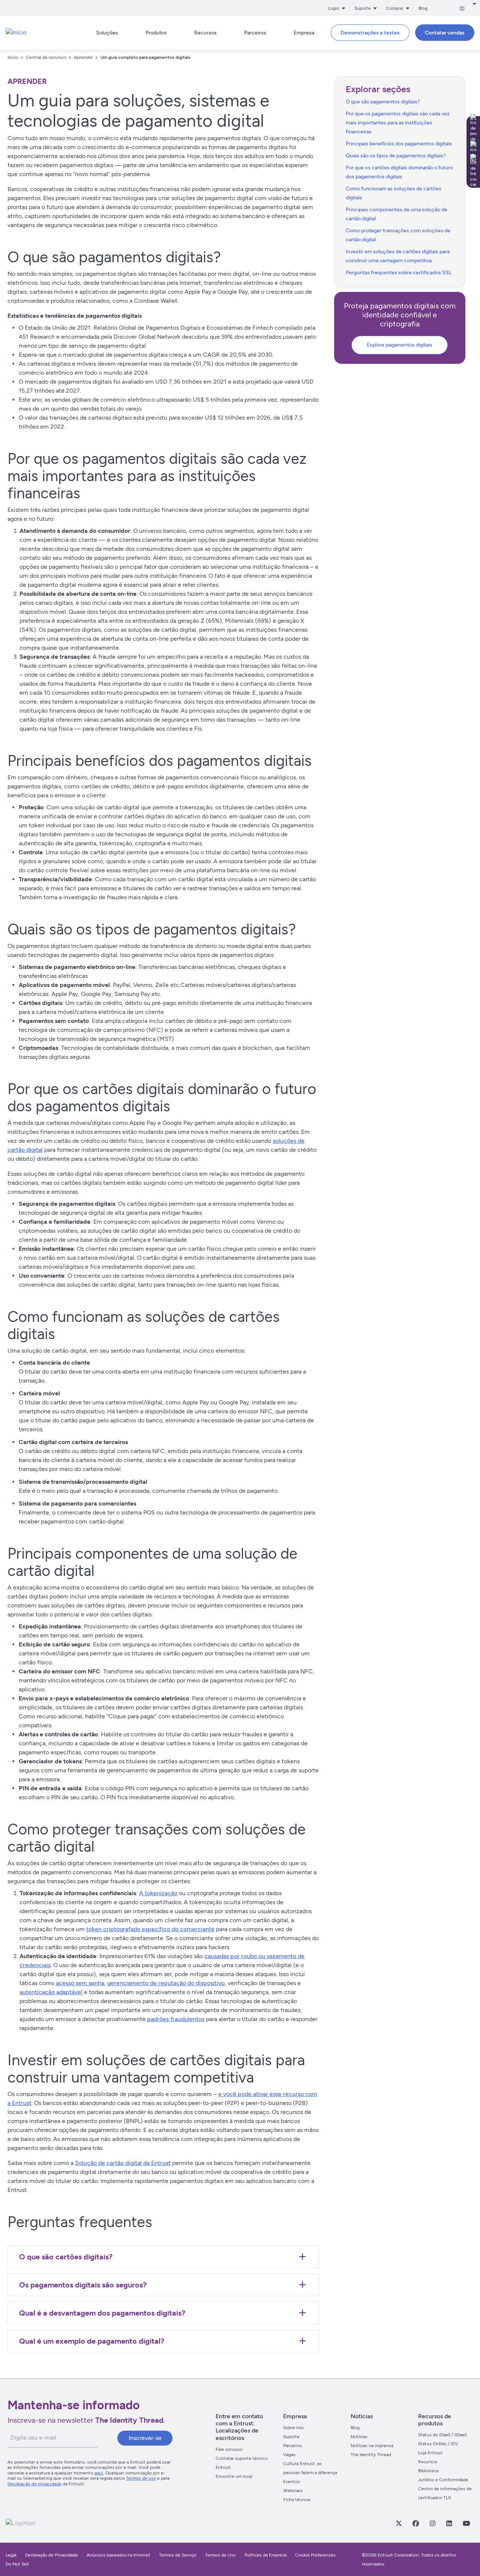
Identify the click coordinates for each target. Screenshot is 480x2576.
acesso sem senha (80, 1983)
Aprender (83, 57)
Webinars (293, 2491)
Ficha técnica (297, 2500)
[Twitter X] (399, 2523)
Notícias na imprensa (372, 2446)
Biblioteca (428, 2471)
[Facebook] (415, 2523)
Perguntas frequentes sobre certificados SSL (399, 273)
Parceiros (292, 2446)
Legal (11, 2555)
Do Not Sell (17, 2564)
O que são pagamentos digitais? (383, 102)
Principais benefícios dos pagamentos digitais (399, 144)
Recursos (428, 2462)
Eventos (292, 2482)
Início (13, 57)
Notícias (359, 2437)
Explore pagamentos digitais (400, 345)
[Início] (16, 33)
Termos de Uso (220, 2555)
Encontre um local (234, 2476)
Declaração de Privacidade (52, 2555)
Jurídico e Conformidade (443, 2480)
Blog (423, 8)
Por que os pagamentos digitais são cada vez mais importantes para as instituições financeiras (398, 123)
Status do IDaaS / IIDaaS (442, 2435)
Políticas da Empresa (266, 2555)
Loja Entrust (430, 2453)
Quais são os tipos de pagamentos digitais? (396, 156)
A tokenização (158, 1893)
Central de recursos (46, 57)
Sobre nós (293, 2428)
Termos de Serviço (178, 2555)
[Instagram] (432, 2523)
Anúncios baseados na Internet (118, 2555)
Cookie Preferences (315, 2555)
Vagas (289, 2455)
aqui (99, 2473)
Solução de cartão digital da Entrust (123, 2163)
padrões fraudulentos (176, 2019)
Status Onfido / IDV (438, 2444)
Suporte (291, 2437)
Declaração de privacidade (34, 2484)
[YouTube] (466, 2523)
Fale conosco (229, 2449)
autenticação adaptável (51, 1992)
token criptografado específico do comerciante (150, 1929)
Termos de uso (141, 2478)
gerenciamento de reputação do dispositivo (166, 1983)
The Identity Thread (371, 2455)
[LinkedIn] (449, 2523)
